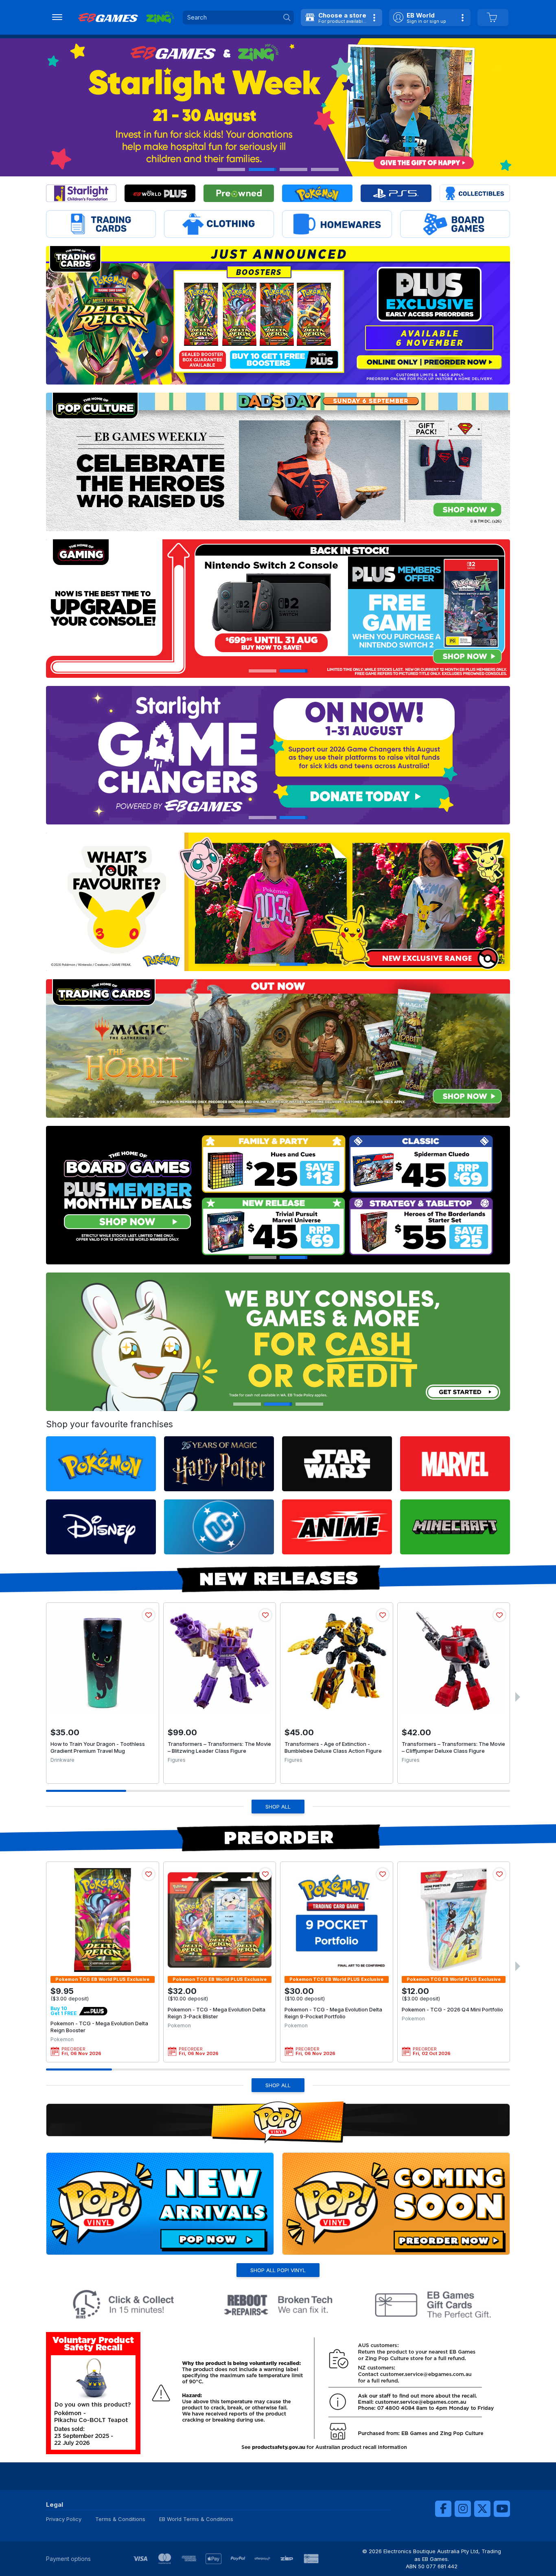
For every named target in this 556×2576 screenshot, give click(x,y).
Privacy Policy (64, 2519)
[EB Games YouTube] (502, 2509)
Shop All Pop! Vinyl (278, 2270)
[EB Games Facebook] (443, 2509)
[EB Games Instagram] (463, 2509)
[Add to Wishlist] (149, 1615)
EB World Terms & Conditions (196, 2519)
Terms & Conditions (120, 2519)
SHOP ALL (278, 1807)
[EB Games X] (482, 2509)
